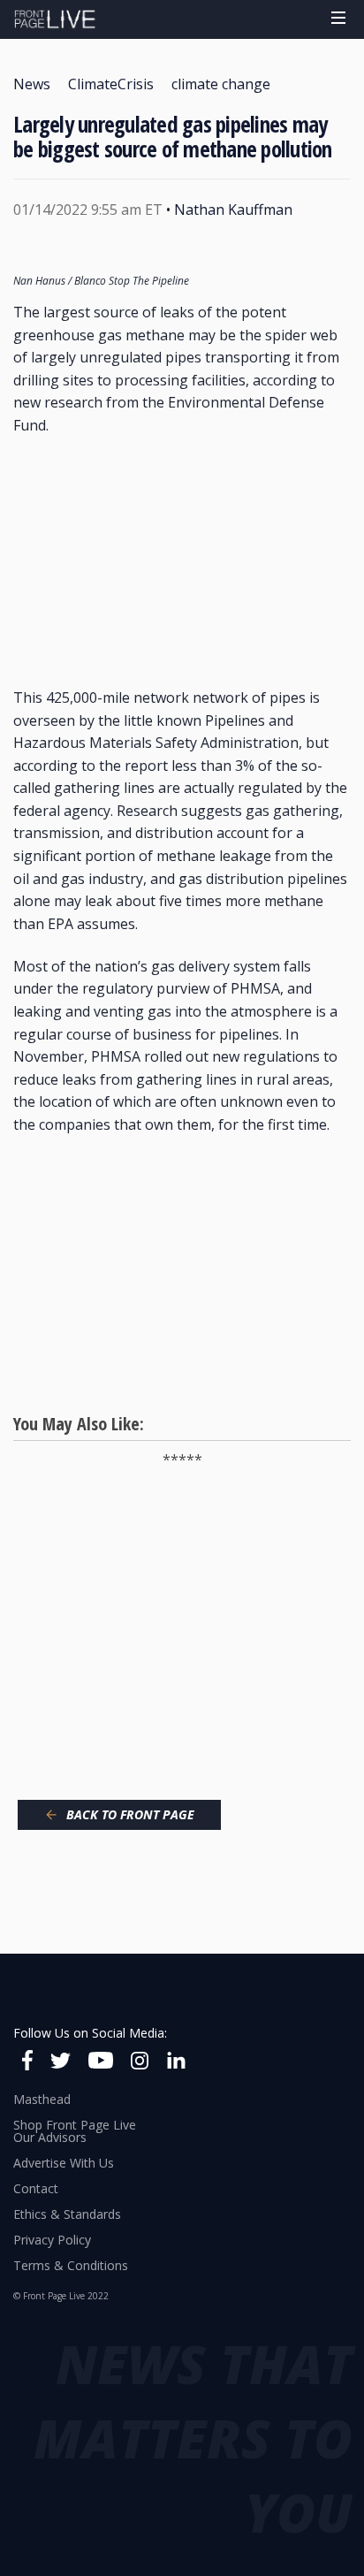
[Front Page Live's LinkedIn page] (176, 2062)
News (32, 84)
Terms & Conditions (71, 2266)
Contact (36, 2189)
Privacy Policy (52, 2240)
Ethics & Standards (67, 2214)
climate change (221, 84)
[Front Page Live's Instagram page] (140, 2063)
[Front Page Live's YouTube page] (101, 2062)
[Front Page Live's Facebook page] (27, 2062)
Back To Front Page (130, 1814)
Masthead (42, 2100)
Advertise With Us (64, 2163)
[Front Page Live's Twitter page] (61, 2063)
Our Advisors (50, 2138)
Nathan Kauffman (233, 210)
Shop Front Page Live (75, 2125)
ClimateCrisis (111, 84)
